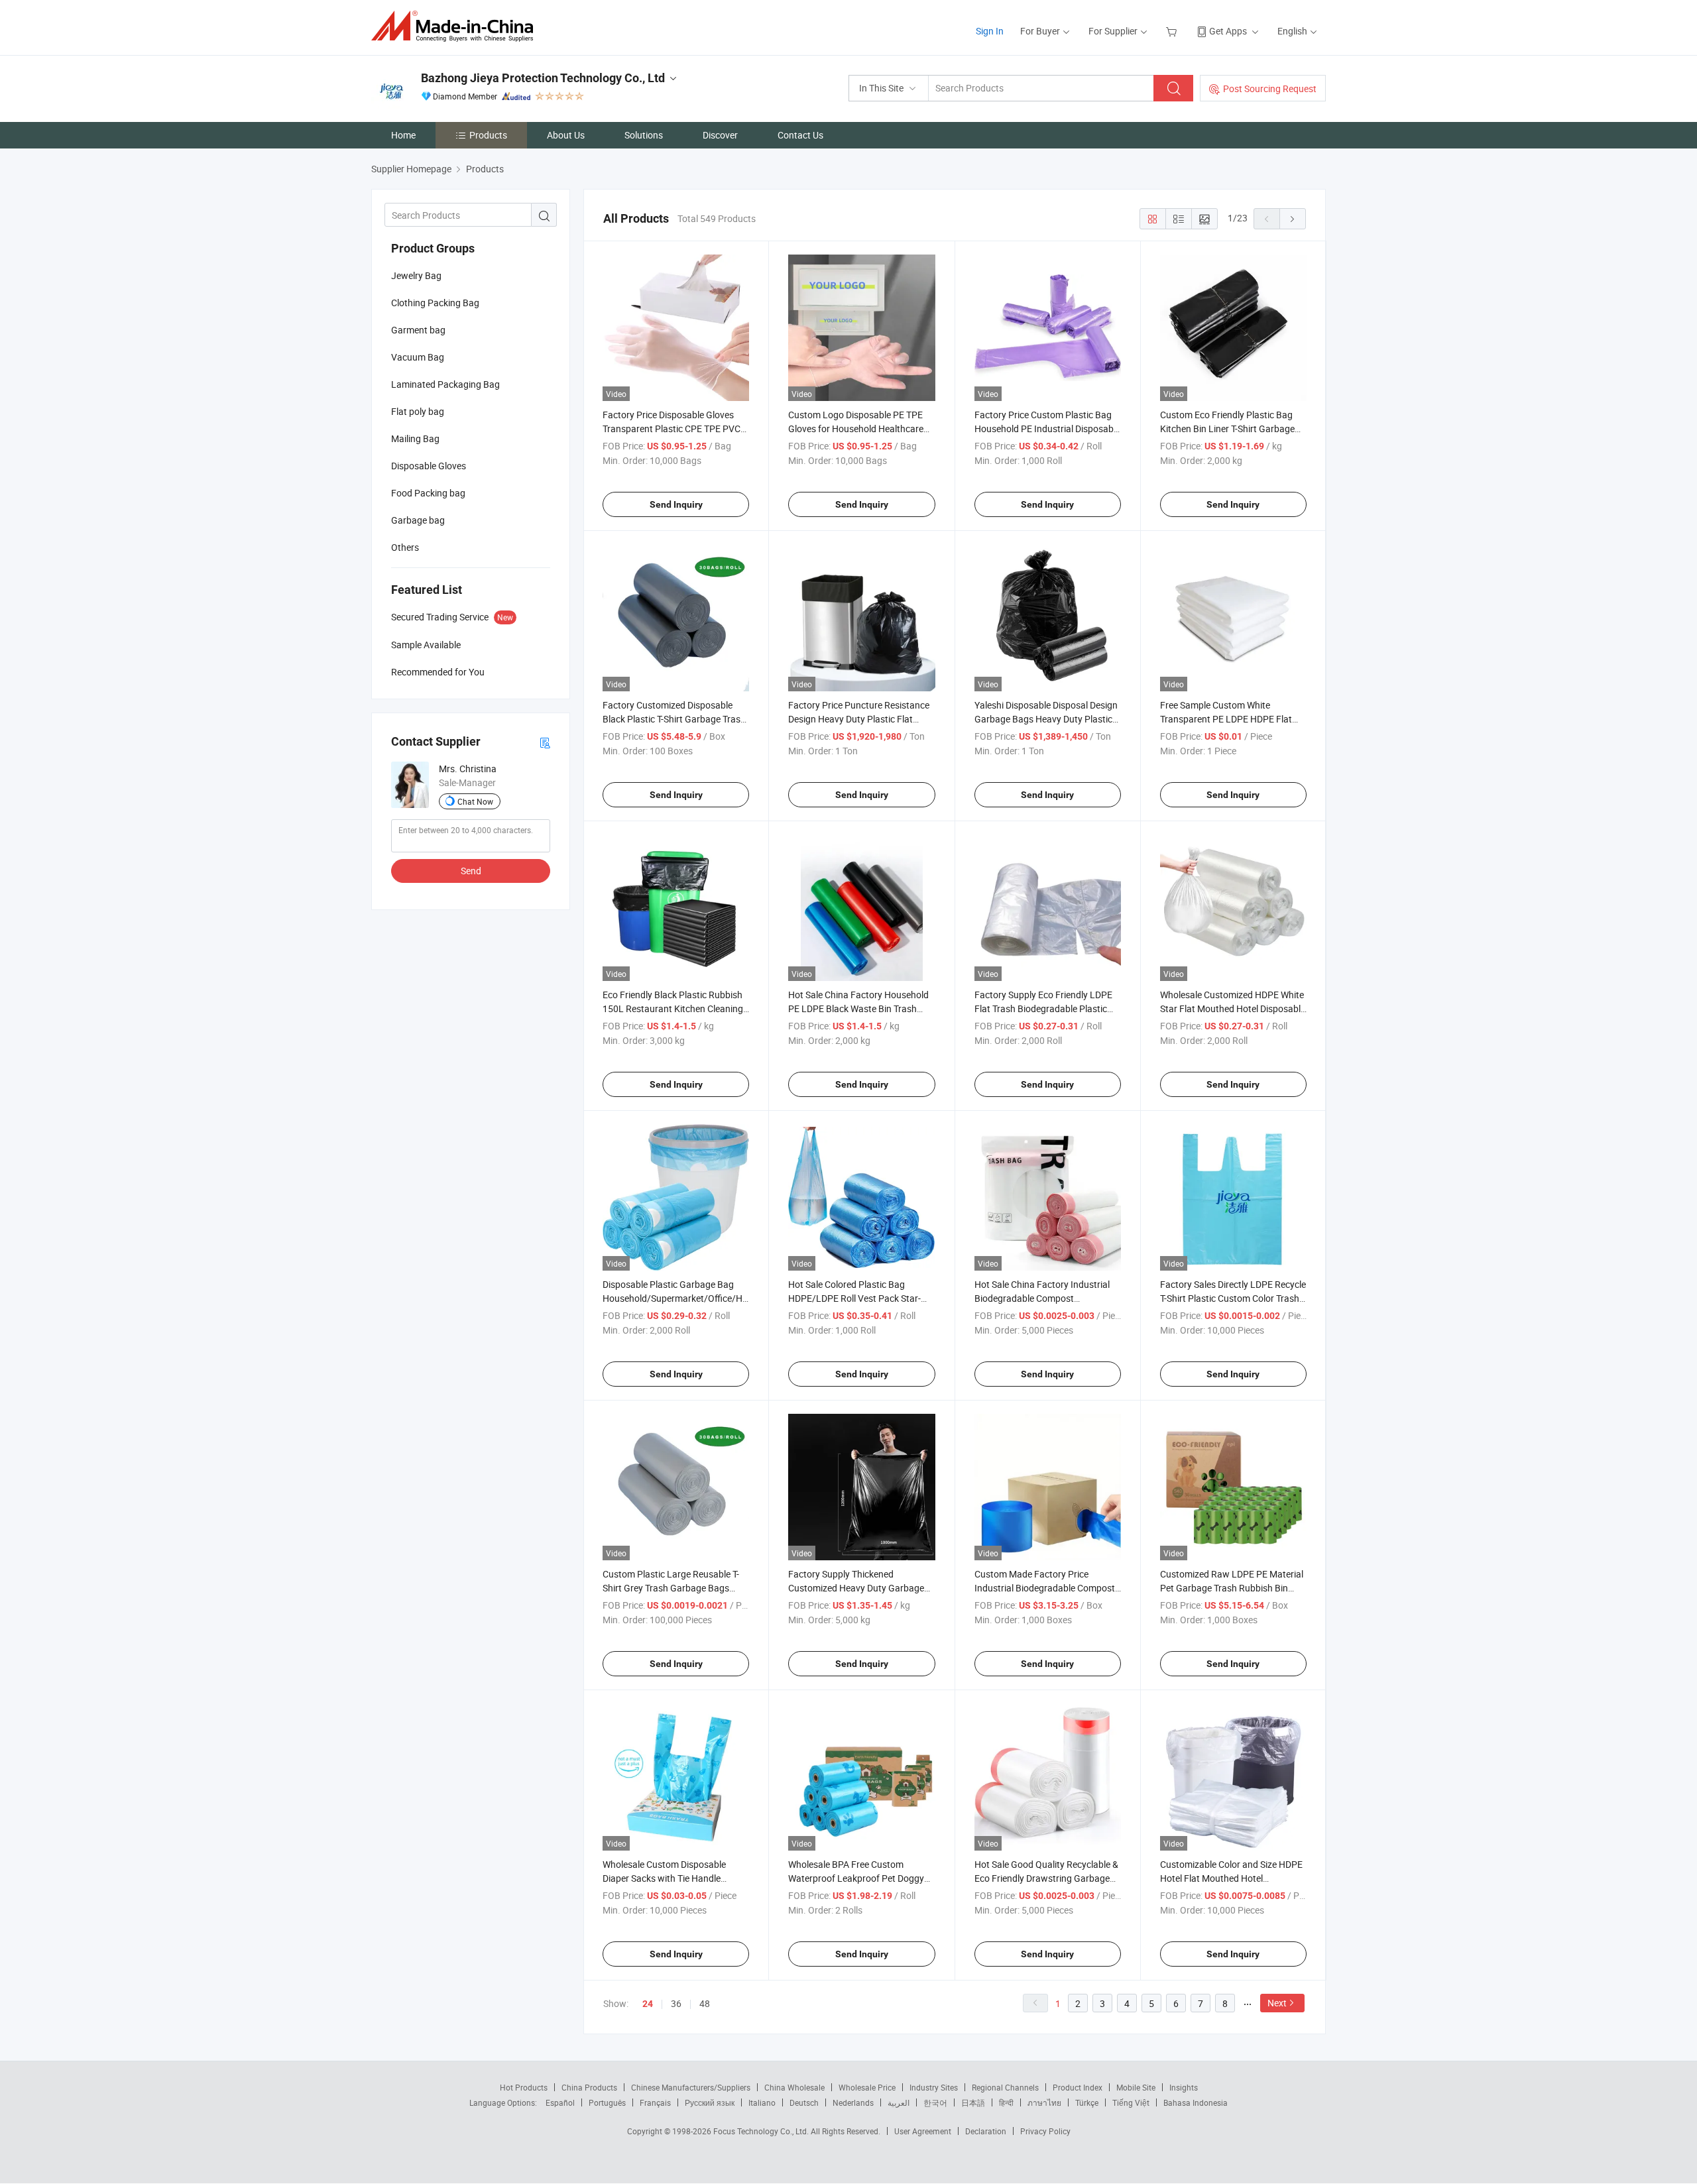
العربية (899, 2102)
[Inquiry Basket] (1173, 31)
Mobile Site (1136, 2087)
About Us (566, 135)
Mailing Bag (415, 438)
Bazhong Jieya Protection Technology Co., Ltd (543, 78)
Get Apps (1228, 31)
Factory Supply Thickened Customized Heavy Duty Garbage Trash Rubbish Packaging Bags (856, 1588)
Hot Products (524, 2087)
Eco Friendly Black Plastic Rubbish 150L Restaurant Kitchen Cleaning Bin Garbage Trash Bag (673, 1008)
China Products (589, 2087)
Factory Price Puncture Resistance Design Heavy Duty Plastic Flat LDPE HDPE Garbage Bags (859, 719)
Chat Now (475, 801)
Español (560, 2102)
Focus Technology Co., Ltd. (762, 2131)
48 (705, 2003)
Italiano (762, 2102)
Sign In (990, 31)
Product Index (1078, 2087)
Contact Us (800, 135)
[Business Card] (545, 742)
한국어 (935, 2102)
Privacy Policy (1045, 2131)
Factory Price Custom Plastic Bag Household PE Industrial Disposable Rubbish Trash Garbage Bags (1047, 429)
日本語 (973, 2102)
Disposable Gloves (429, 466)
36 (676, 2003)
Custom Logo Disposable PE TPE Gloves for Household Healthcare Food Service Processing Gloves (856, 429)
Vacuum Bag (418, 357)
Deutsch (804, 2102)
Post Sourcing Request (1270, 88)
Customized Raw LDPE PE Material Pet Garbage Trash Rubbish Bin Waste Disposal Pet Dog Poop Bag (1232, 1588)
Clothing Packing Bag (435, 303)
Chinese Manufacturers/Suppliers (691, 2087)
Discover (720, 135)
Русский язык (710, 2102)
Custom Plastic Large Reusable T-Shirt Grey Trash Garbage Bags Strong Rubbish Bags (671, 1588)
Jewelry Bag (416, 275)
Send (471, 871)
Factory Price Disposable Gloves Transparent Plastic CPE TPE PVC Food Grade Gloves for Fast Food (672, 429)
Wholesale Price (867, 2087)
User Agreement (923, 2131)
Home (403, 135)
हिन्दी (1006, 2102)
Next (1277, 2003)
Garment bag (418, 330)
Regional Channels (1005, 2087)
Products (488, 135)
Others (405, 547)
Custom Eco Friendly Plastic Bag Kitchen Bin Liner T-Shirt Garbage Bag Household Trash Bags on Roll (1231, 429)
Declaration (986, 2131)
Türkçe (1087, 2102)
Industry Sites (934, 2087)
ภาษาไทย (1044, 2102)
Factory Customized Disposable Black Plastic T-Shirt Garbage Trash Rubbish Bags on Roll (674, 719)
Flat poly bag (418, 411)
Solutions (644, 135)
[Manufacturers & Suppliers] (456, 26)
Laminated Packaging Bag (445, 384)
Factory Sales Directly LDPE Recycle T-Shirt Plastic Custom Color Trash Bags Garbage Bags (1233, 1298)
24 (648, 2004)
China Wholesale (794, 2087)
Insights (1184, 2087)
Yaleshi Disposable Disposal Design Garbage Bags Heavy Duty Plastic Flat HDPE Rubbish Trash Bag (1046, 719)
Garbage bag (418, 520)
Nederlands (853, 2102)
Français (655, 2102)
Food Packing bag (428, 493)
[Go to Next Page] (1293, 219)
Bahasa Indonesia (1196, 2102)
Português (607, 2102)
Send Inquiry (676, 504)
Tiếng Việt (1131, 2102)
